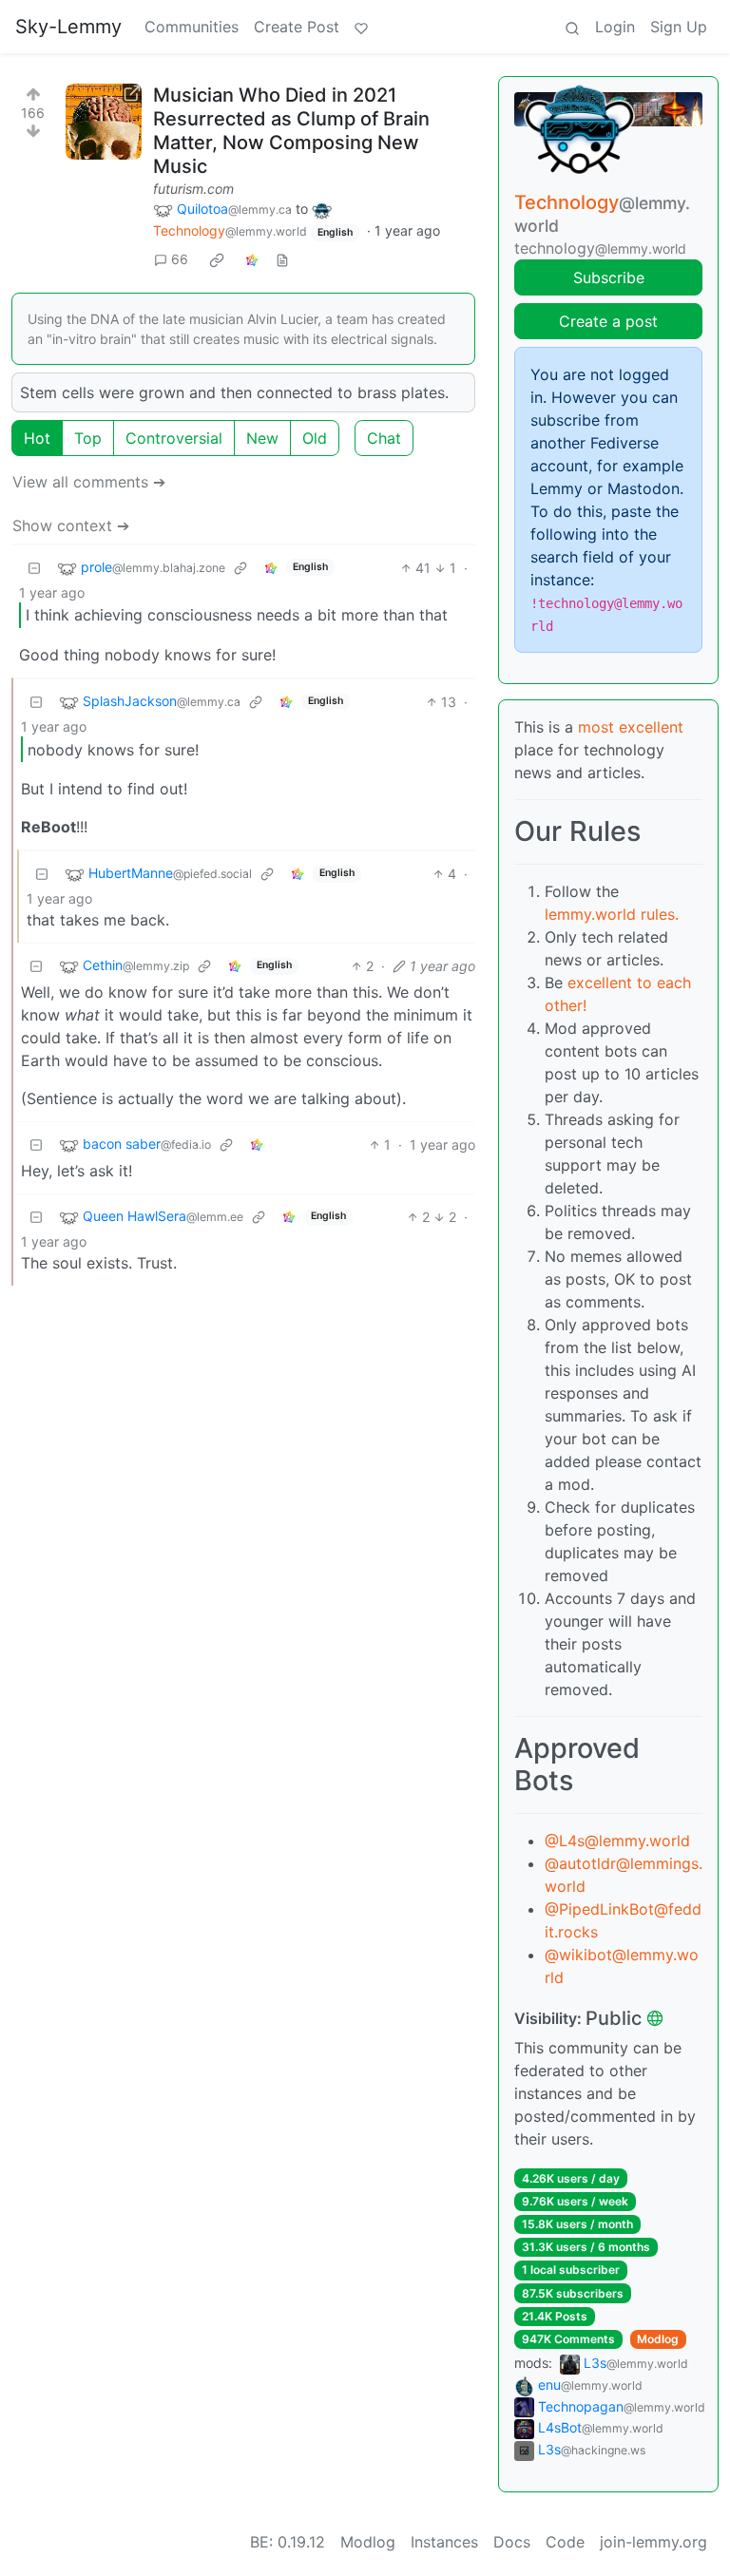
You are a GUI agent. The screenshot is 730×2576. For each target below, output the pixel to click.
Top (88, 438)
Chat (384, 438)
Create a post (608, 321)
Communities (192, 27)
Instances (444, 2542)
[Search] (572, 27)
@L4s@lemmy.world (617, 1841)
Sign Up (679, 27)
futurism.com (193, 189)
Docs (512, 2542)
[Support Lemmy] (361, 27)
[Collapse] (34, 568)
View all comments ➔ (89, 482)
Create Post (297, 27)
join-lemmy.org (653, 2542)
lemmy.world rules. (612, 914)
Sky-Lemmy (68, 27)
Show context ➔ (71, 525)
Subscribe (609, 277)
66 (180, 259)
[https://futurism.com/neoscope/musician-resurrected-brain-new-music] (104, 122)
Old (315, 438)
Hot (37, 438)
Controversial (174, 438)
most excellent (631, 727)
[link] (217, 259)
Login (615, 27)
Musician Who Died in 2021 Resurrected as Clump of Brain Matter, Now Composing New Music (291, 131)
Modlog (658, 2339)
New (262, 438)
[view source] (282, 259)
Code (565, 2542)
